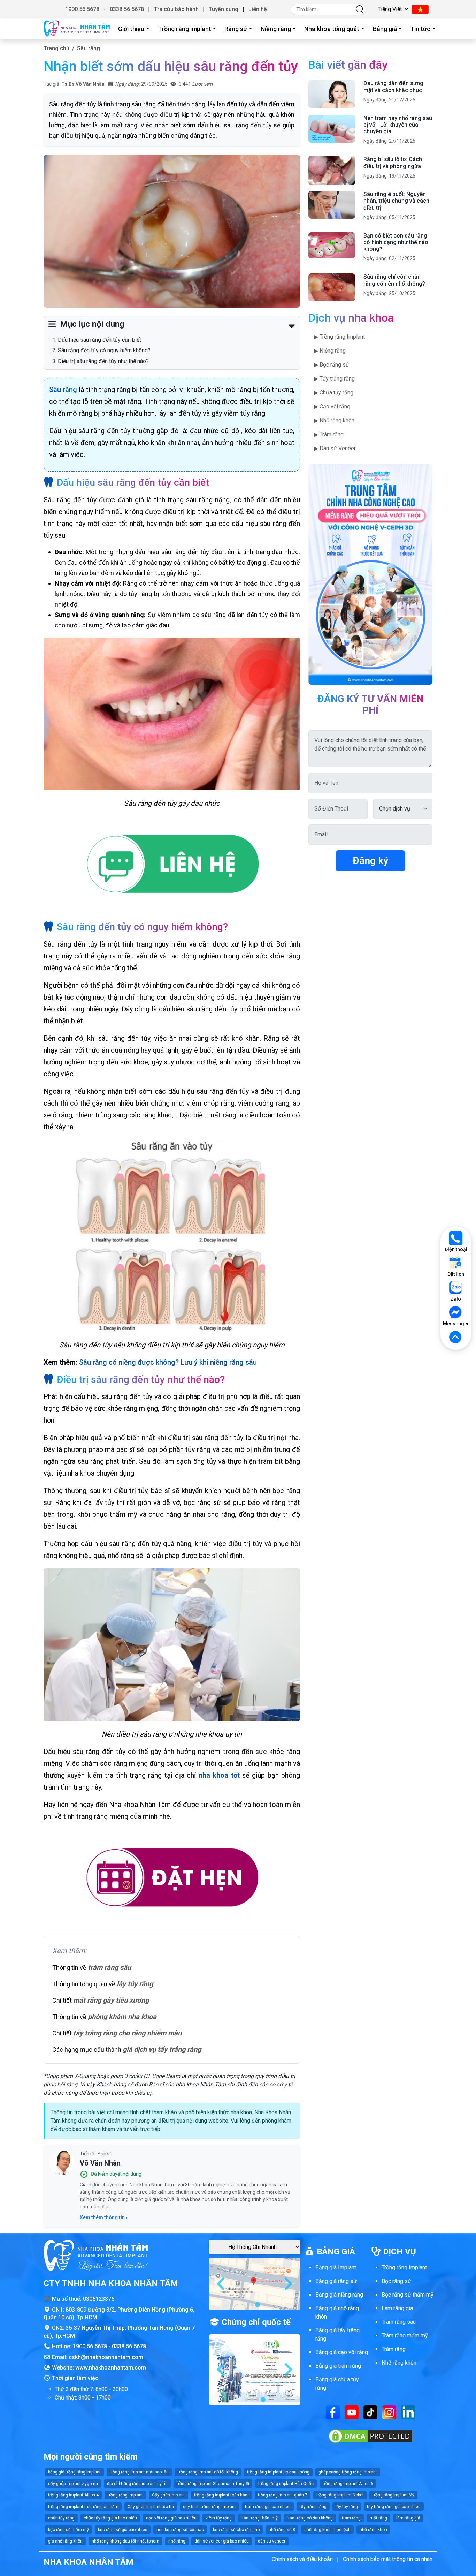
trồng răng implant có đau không (278, 2472)
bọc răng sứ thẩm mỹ (68, 2530)
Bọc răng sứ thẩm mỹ (408, 2295)
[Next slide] (287, 2284)
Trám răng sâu (399, 2322)
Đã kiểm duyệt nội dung (116, 2174)
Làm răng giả (397, 2308)
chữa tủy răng (61, 2518)
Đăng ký (370, 861)
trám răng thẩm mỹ (259, 2518)
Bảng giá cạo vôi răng (342, 2352)
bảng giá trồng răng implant (74, 2472)
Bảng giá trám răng (338, 2366)
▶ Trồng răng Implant (339, 337)
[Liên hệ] (172, 865)
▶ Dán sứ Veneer (335, 448)
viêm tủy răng (219, 2518)
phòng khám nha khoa (122, 2017)
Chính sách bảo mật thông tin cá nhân (388, 2559)
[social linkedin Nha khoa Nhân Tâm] (408, 2412)
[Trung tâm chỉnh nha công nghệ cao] (370, 574)
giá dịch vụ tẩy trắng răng (162, 2049)
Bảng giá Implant (336, 2268)
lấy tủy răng (135, 1984)
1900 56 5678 (82, 9)
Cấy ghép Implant (168, 2495)
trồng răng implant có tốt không (208, 2472)
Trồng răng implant (185, 29)
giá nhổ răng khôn (65, 2541)
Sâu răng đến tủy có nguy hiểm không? (104, 350)
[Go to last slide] (222, 2284)
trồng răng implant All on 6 (348, 2484)
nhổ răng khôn (373, 2530)
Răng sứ (236, 29)
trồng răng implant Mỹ (393, 2495)
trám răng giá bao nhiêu (268, 2507)
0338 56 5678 (127, 9)
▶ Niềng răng (330, 351)
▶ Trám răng (329, 434)
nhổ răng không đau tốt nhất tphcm (125, 2541)
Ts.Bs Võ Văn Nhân (83, 84)
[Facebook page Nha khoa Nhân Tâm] (333, 2412)
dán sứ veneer (272, 2541)
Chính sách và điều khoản (302, 2559)
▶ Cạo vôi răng (332, 406)
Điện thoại (456, 1249)
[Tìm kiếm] (360, 9)
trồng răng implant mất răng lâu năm (83, 2507)
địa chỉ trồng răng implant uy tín (137, 2484)
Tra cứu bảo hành (176, 9)
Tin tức (420, 29)
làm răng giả (408, 2518)
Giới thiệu (131, 29)
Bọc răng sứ (396, 2281)
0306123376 (99, 2299)
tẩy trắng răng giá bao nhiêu (394, 2507)
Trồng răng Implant (404, 2268)
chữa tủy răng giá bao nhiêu (110, 2518)
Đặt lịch (456, 1274)
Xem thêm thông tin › (103, 2217)
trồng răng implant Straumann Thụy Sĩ (213, 2484)
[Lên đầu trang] (456, 1338)
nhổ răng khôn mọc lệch (327, 2530)
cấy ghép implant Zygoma (73, 2484)
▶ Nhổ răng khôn (334, 420)
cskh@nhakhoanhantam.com (106, 2357)
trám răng (351, 2518)
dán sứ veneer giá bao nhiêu (222, 2541)
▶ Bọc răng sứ (332, 365)
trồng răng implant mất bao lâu (139, 2472)
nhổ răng (177, 2541)
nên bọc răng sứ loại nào (180, 2530)
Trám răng (394, 2349)
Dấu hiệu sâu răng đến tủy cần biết (99, 340)
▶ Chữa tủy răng (334, 393)
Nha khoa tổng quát (332, 29)
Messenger (456, 1324)
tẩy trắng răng (313, 2507)
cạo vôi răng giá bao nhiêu (171, 2518)
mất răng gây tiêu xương (111, 2000)
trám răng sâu (109, 1967)
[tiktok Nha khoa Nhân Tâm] (370, 2412)
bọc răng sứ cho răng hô (236, 2530)
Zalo (456, 1299)
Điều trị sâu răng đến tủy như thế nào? (103, 361)
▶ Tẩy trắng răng (334, 379)
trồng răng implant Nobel (340, 2495)
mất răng (378, 2518)
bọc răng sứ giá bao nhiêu (123, 2530)
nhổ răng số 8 (282, 2530)
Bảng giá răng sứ (336, 2281)
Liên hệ (258, 9)
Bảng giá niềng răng (339, 2295)
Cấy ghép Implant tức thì (151, 2507)
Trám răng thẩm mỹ (405, 2336)
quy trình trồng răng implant (209, 2507)
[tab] (252, 2305)
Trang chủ (56, 48)
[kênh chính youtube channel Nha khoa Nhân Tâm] (352, 2412)
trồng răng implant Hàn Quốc (286, 2484)
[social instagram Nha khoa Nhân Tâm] (389, 2412)
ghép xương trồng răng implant (348, 2472)
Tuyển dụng (224, 9)
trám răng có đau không (310, 2518)
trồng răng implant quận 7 (283, 2495)
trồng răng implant (125, 2495)
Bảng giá (385, 29)
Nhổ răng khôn (399, 2363)
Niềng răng (276, 29)
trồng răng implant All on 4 (73, 2495)
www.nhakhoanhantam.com (111, 2368)
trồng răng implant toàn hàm (221, 2495)
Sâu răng (89, 48)
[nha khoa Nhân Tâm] (77, 29)
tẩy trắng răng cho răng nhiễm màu (127, 2033)
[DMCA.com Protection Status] (370, 2436)
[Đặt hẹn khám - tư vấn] (172, 1878)
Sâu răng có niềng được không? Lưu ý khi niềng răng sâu (168, 1362)
